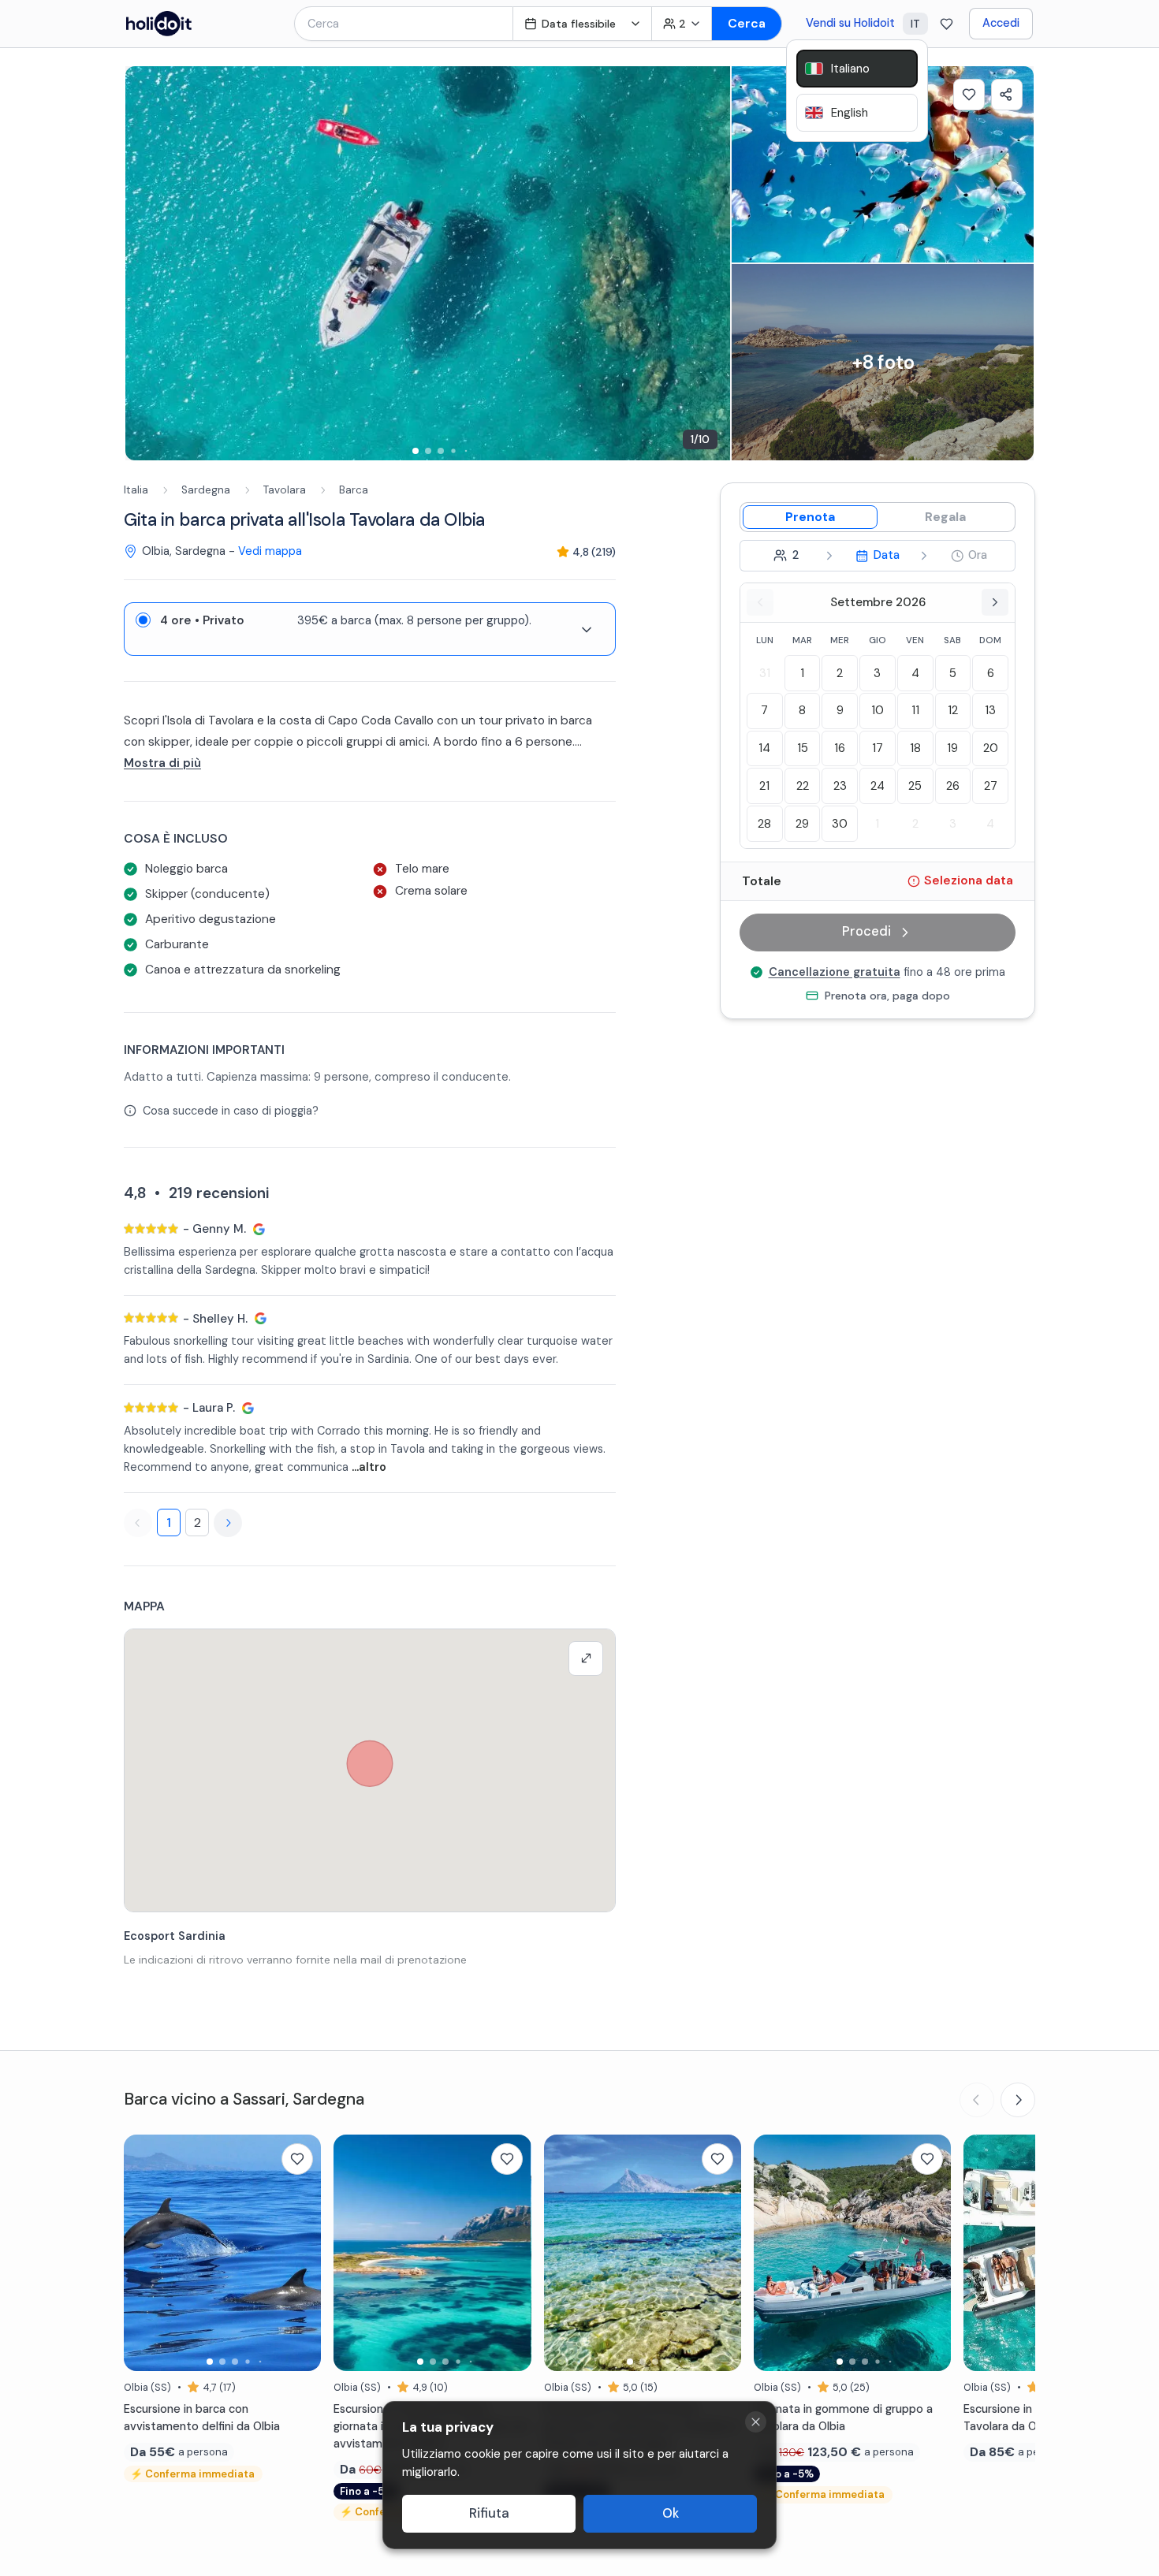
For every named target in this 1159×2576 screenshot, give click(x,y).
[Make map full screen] (586, 1658)
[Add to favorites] (969, 95)
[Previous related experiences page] (977, 2100)
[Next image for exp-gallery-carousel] (710, 263)
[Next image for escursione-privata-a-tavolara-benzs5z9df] (931, 2253)
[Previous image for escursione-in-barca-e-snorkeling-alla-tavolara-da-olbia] (983, 2253)
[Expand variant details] (587, 630)
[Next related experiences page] (1018, 2100)
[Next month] (995, 602)
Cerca (747, 23)
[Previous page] (138, 1523)
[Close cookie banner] (756, 2422)
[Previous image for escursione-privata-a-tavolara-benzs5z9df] (773, 2253)
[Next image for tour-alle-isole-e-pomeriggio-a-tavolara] (301, 2253)
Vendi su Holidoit (850, 23)
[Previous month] (760, 602)
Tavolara (285, 490)
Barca (354, 490)
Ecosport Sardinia (175, 1936)
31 (765, 673)
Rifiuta (489, 2513)
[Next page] (228, 1523)
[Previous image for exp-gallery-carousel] (145, 263)
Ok (671, 2513)
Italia (136, 490)
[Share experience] (1007, 95)
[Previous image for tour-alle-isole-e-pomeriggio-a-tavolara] (143, 2253)
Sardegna (206, 490)
